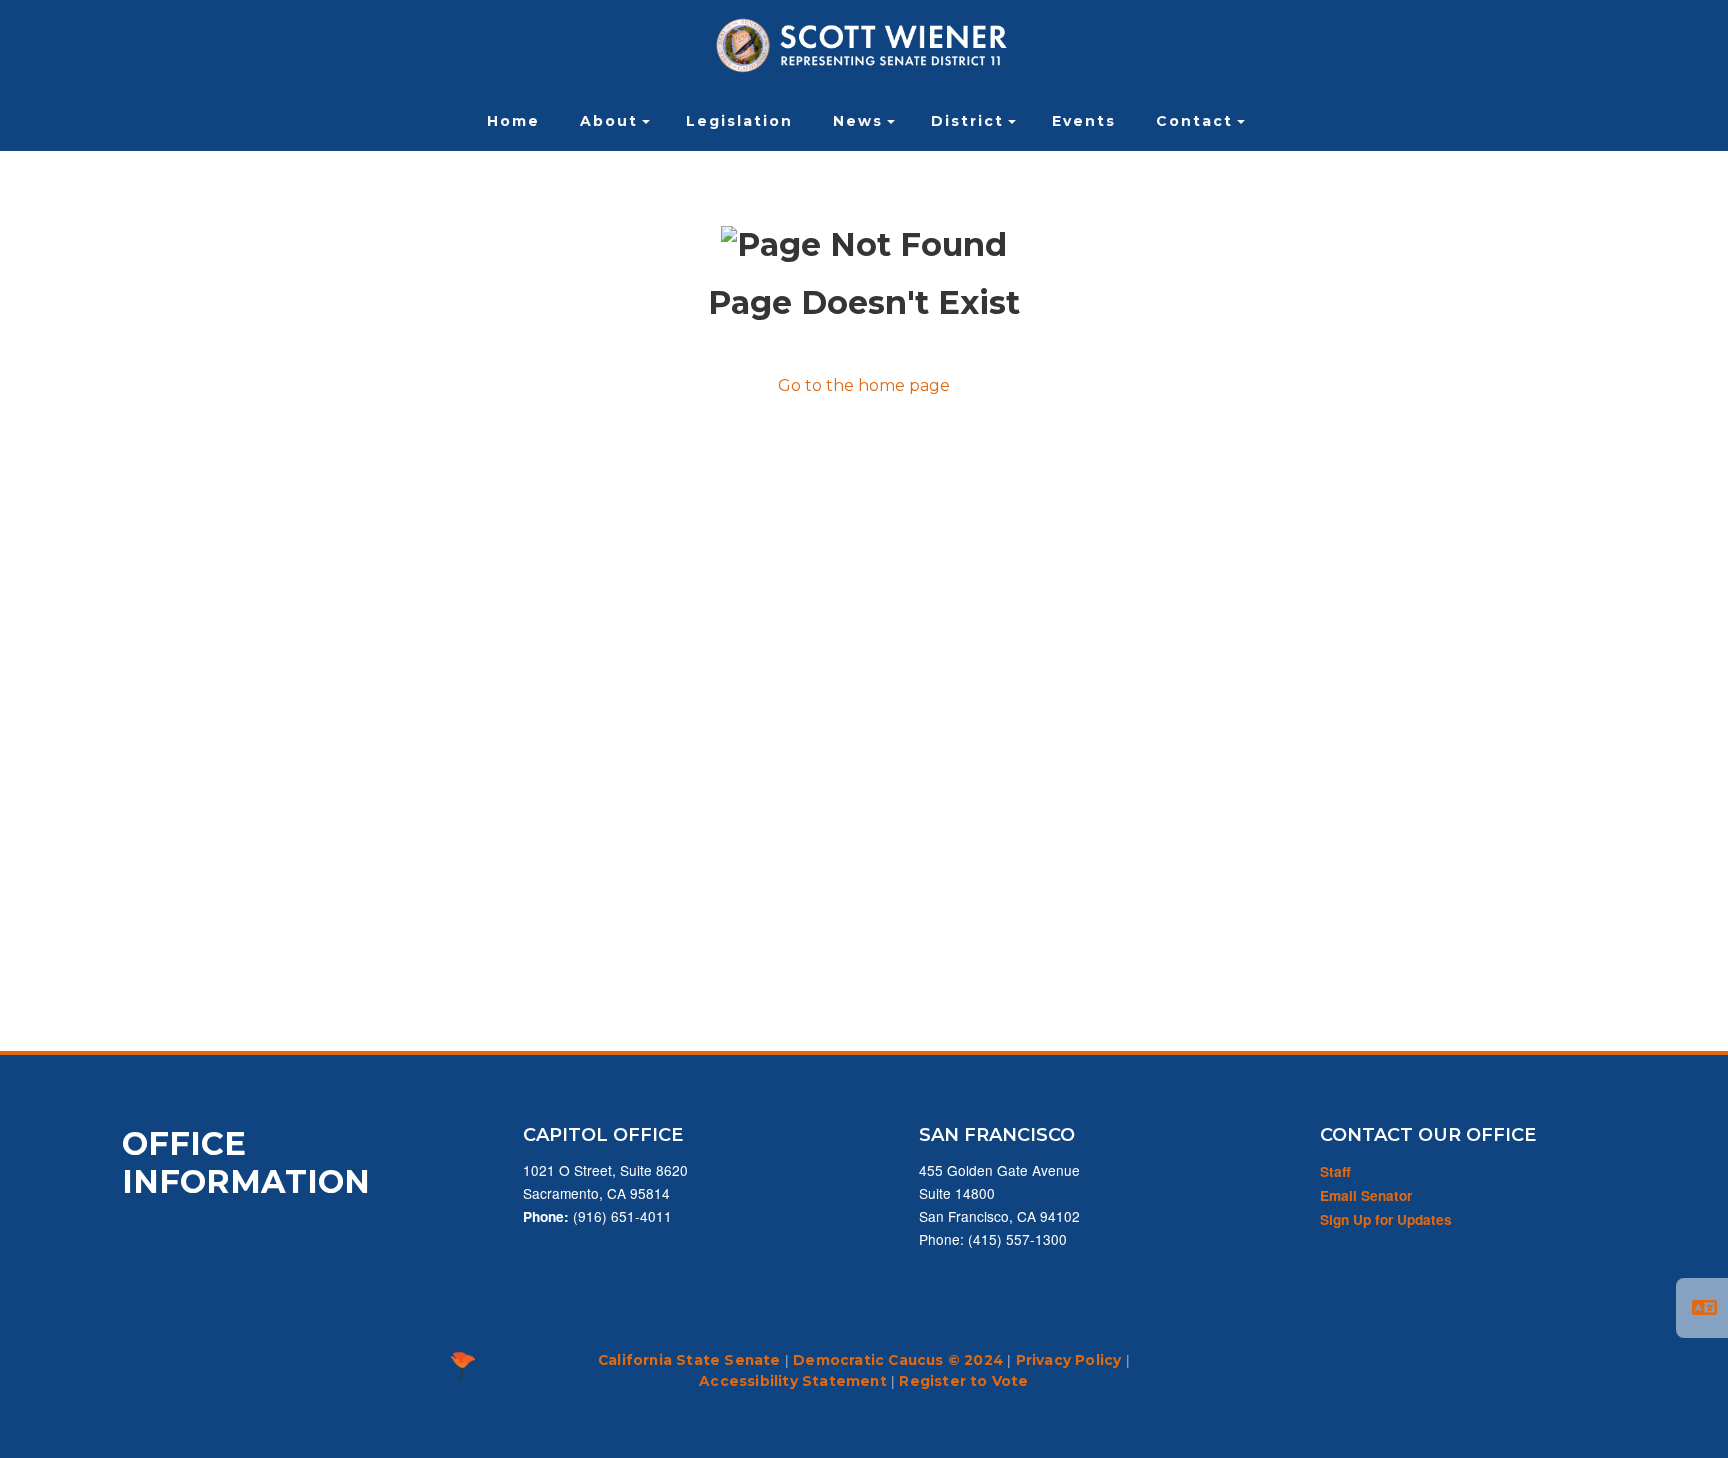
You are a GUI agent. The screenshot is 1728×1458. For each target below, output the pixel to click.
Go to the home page (864, 385)
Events (1084, 121)
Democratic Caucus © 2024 (898, 1360)
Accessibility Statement (793, 1381)
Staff (1335, 1171)
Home (513, 121)
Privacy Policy (1069, 1360)
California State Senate (689, 1360)
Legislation (739, 121)
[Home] (864, 45)
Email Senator (1366, 1195)
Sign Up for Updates (1386, 1219)
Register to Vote (963, 1381)
